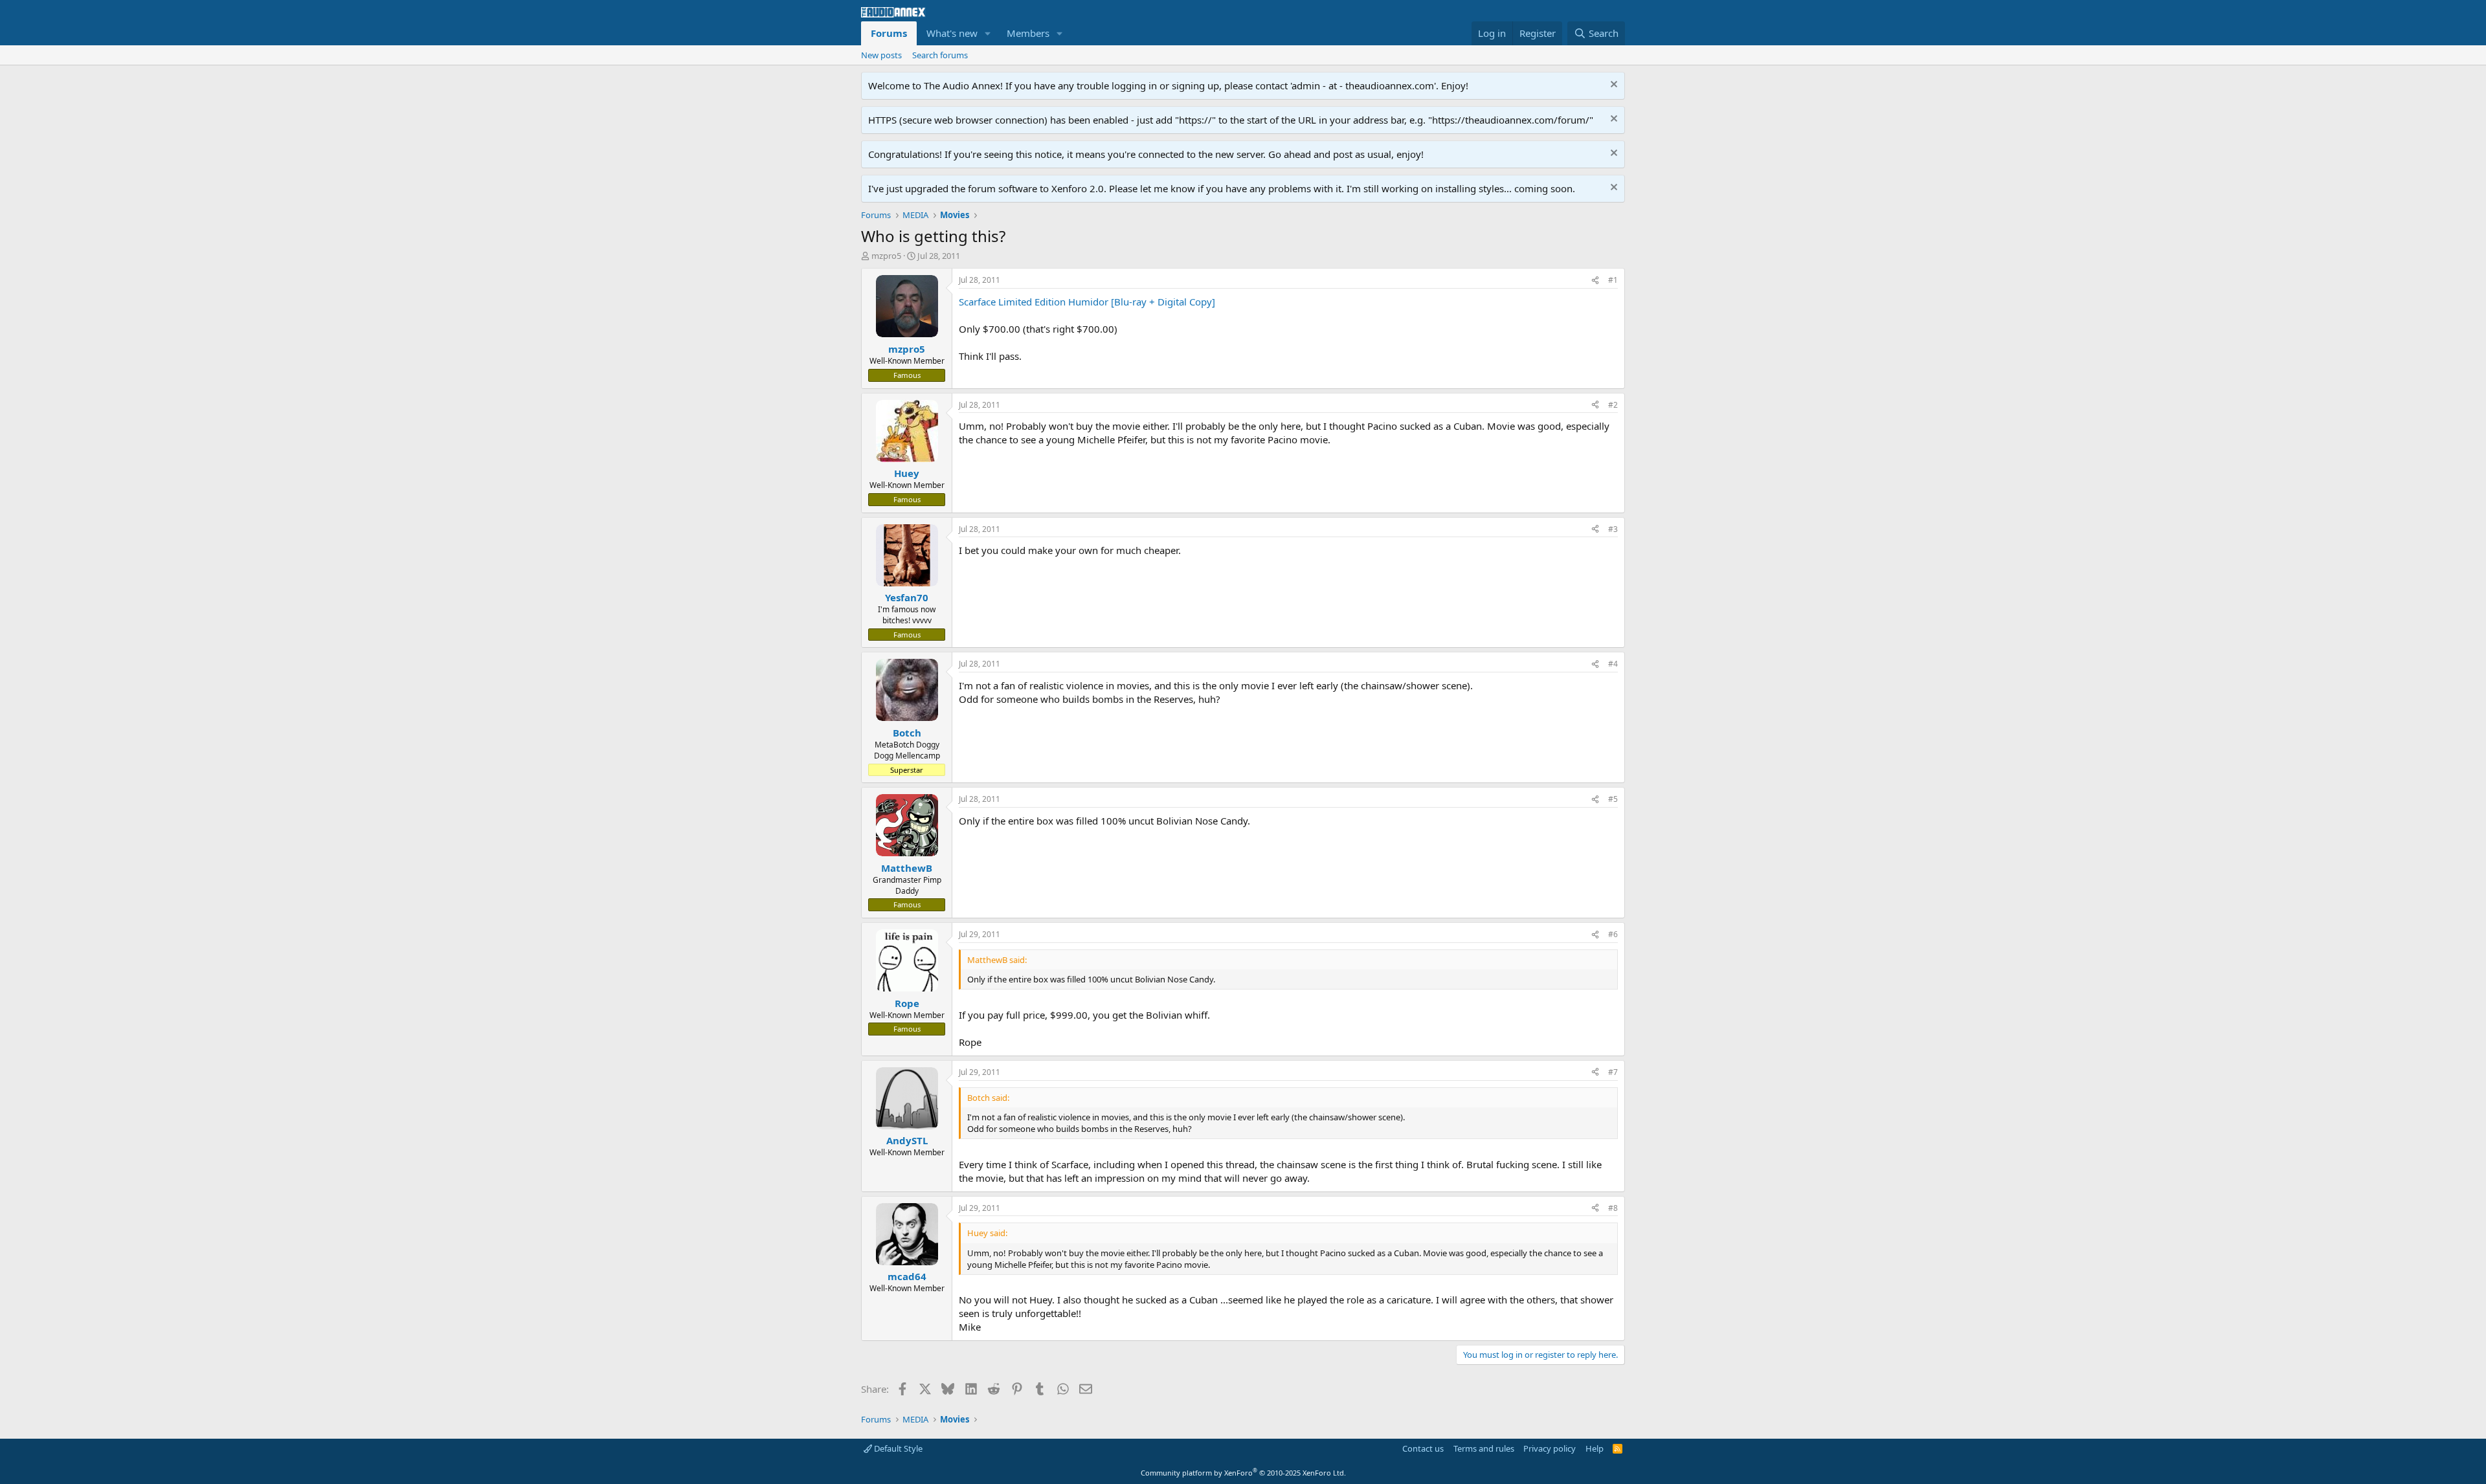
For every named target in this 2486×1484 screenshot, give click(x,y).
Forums (889, 33)
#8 (1613, 1208)
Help (1595, 1448)
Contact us (1423, 1448)
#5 (1613, 799)
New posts (881, 55)
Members (1028, 33)
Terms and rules (1484, 1448)
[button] (988, 33)
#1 (1613, 280)
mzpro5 (886, 256)
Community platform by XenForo (1243, 1473)
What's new (952, 33)
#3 (1613, 529)
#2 (1613, 405)
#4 (1613, 664)
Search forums (940, 55)
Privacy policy (1550, 1448)
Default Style (897, 1448)
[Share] (1595, 281)
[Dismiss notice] (1612, 86)
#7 (1613, 1072)
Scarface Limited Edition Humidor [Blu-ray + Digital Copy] (1087, 302)
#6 (1613, 934)
